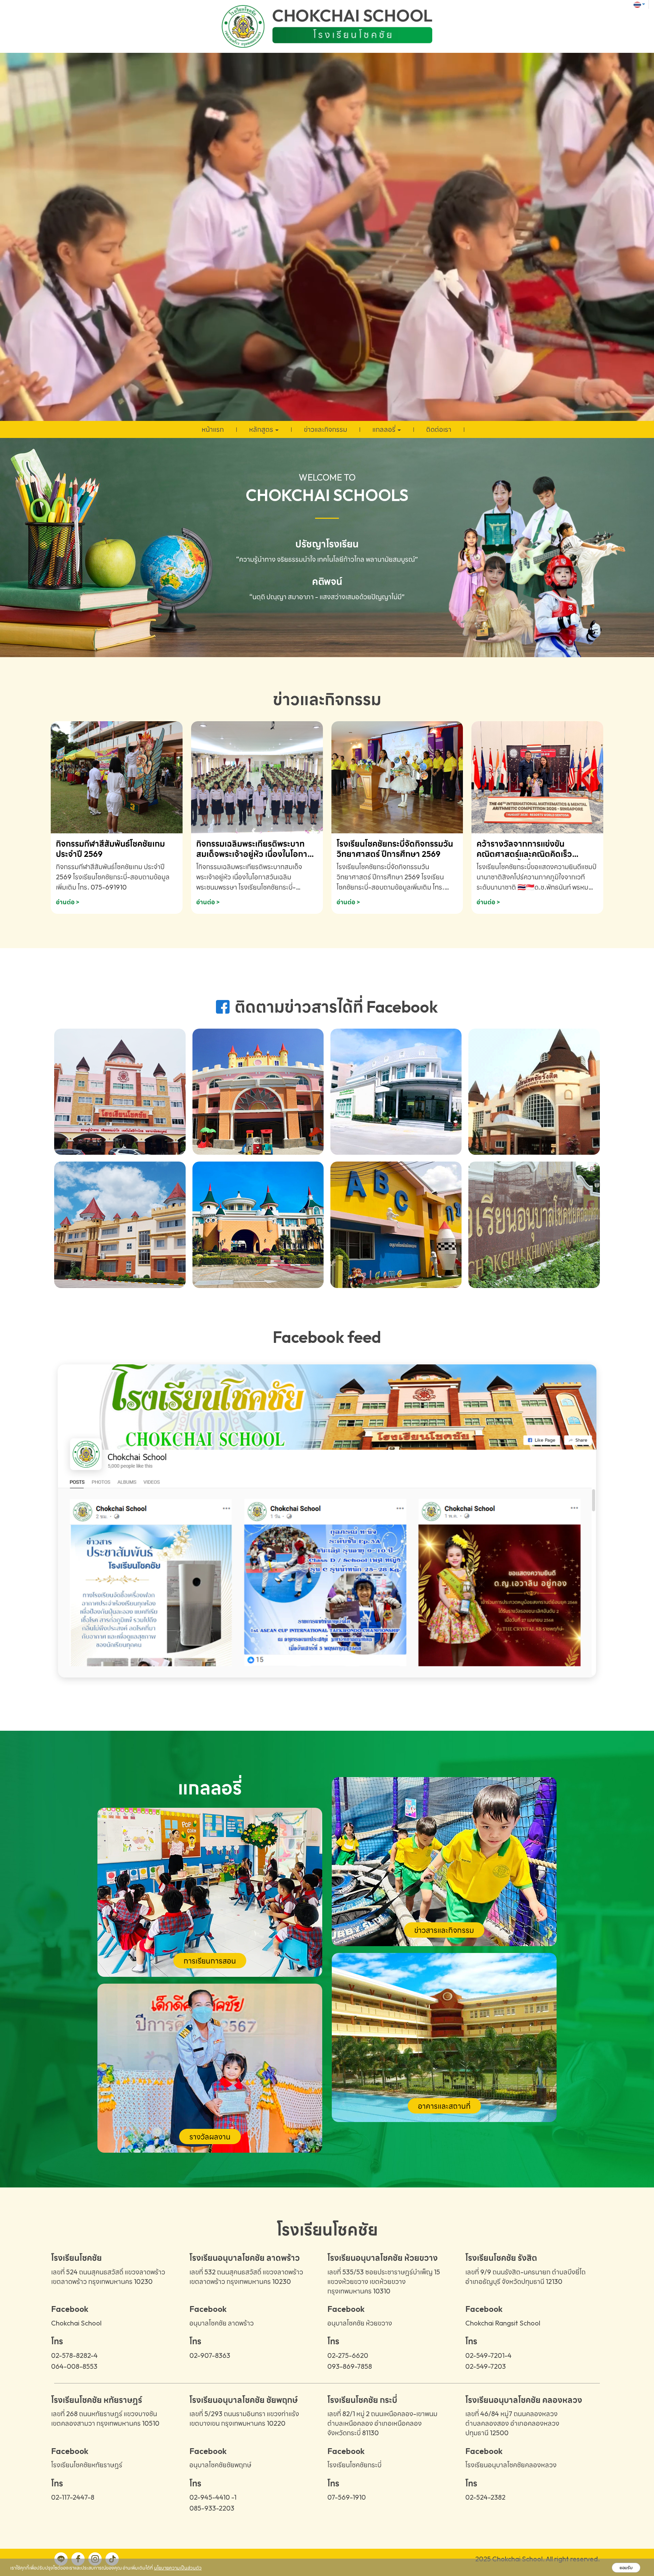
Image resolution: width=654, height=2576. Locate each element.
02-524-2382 (485, 2497)
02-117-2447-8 (73, 2497)
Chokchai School (76, 2323)
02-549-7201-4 (488, 2355)
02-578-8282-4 (74, 2355)
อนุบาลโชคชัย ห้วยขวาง (360, 2323)
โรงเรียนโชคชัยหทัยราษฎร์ (87, 2465)
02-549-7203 (486, 2366)
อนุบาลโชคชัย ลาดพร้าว (222, 2323)
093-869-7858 (350, 2366)
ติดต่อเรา (439, 429)
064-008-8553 (74, 2366)
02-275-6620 (348, 2355)
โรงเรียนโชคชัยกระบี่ (354, 2465)
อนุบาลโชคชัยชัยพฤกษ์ (220, 2465)
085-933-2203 (212, 2508)
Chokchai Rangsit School (503, 2323)
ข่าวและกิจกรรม (325, 429)
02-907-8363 (210, 2355)
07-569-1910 (347, 2497)
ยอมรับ (626, 2568)
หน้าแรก (213, 429)
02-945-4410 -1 (213, 2497)
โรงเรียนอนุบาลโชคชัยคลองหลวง (511, 2465)
